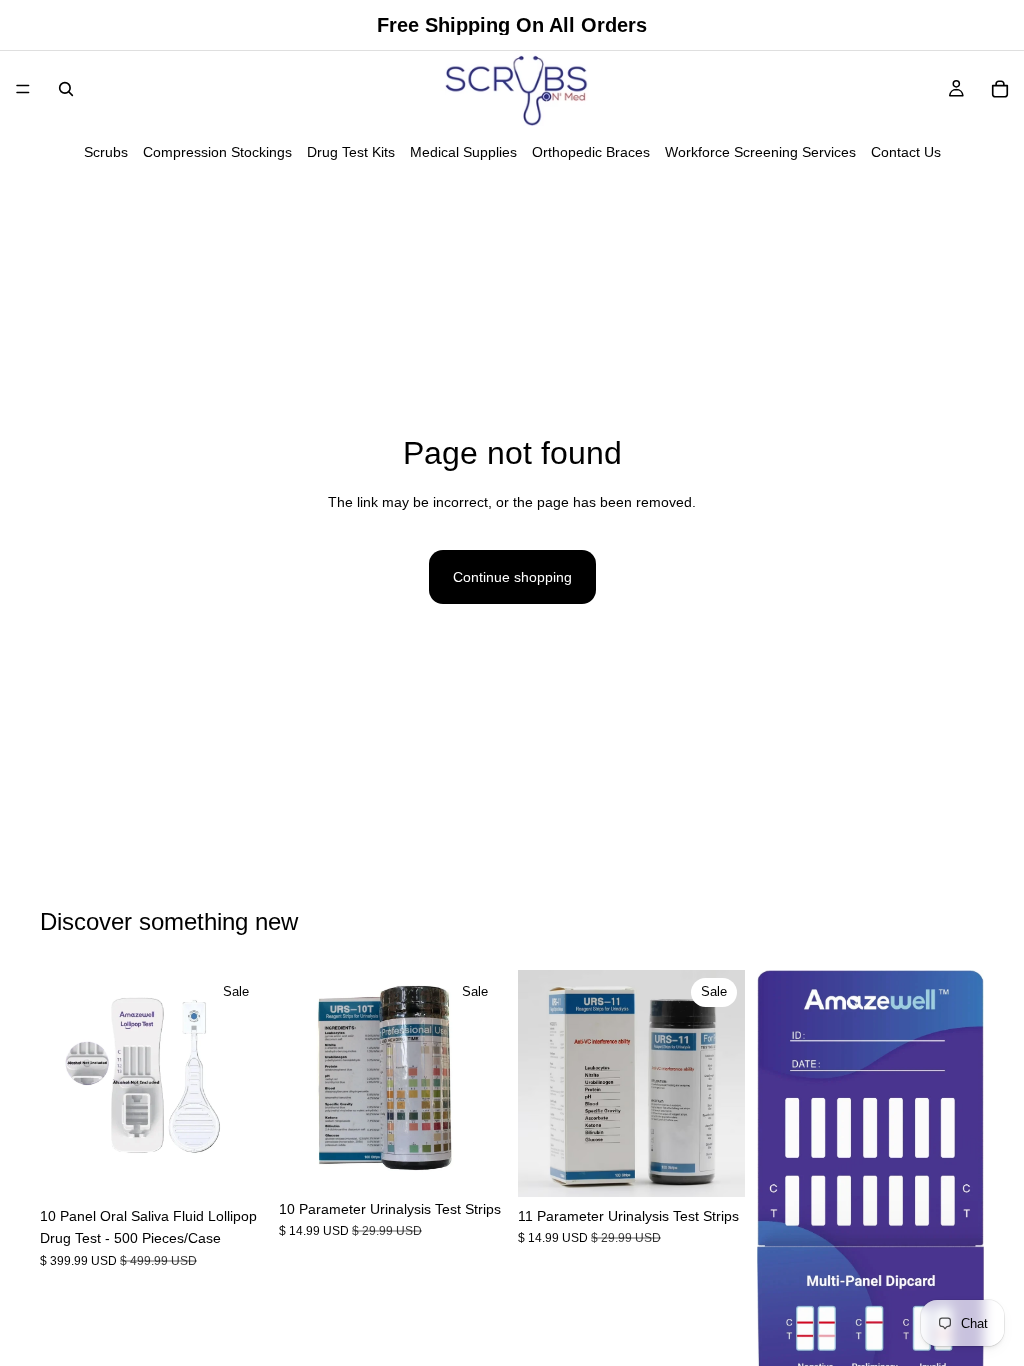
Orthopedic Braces (591, 152)
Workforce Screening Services (760, 152)
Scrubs (106, 152)
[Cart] (1000, 89)
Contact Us (906, 152)
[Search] (66, 89)
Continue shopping (512, 577)
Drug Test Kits (351, 152)
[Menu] (23, 89)
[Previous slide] (62, 1083)
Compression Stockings (217, 152)
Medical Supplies (463, 152)
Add (253, 1166)
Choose (492, 1159)
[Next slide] (245, 1083)
